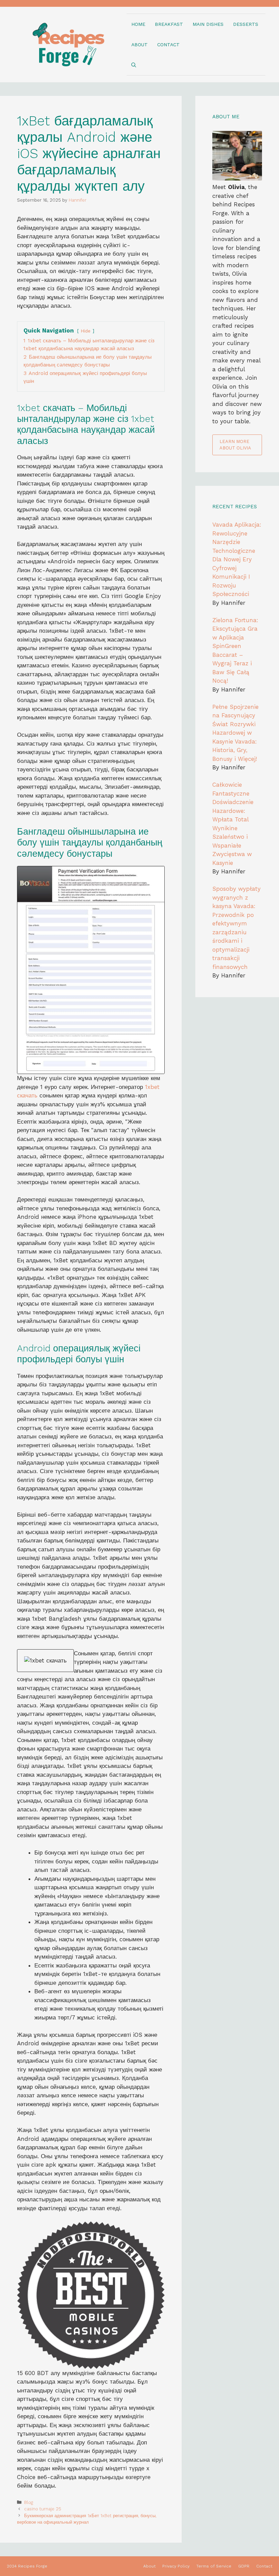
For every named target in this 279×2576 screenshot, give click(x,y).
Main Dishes (208, 24)
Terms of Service (214, 2566)
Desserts (246, 24)
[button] (134, 65)
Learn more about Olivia (235, 445)
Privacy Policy (176, 2566)
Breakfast (169, 24)
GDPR (244, 2566)
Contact (168, 45)
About (139, 45)
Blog (29, 2502)
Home (138, 24)
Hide (86, 331)
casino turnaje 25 (43, 2509)
